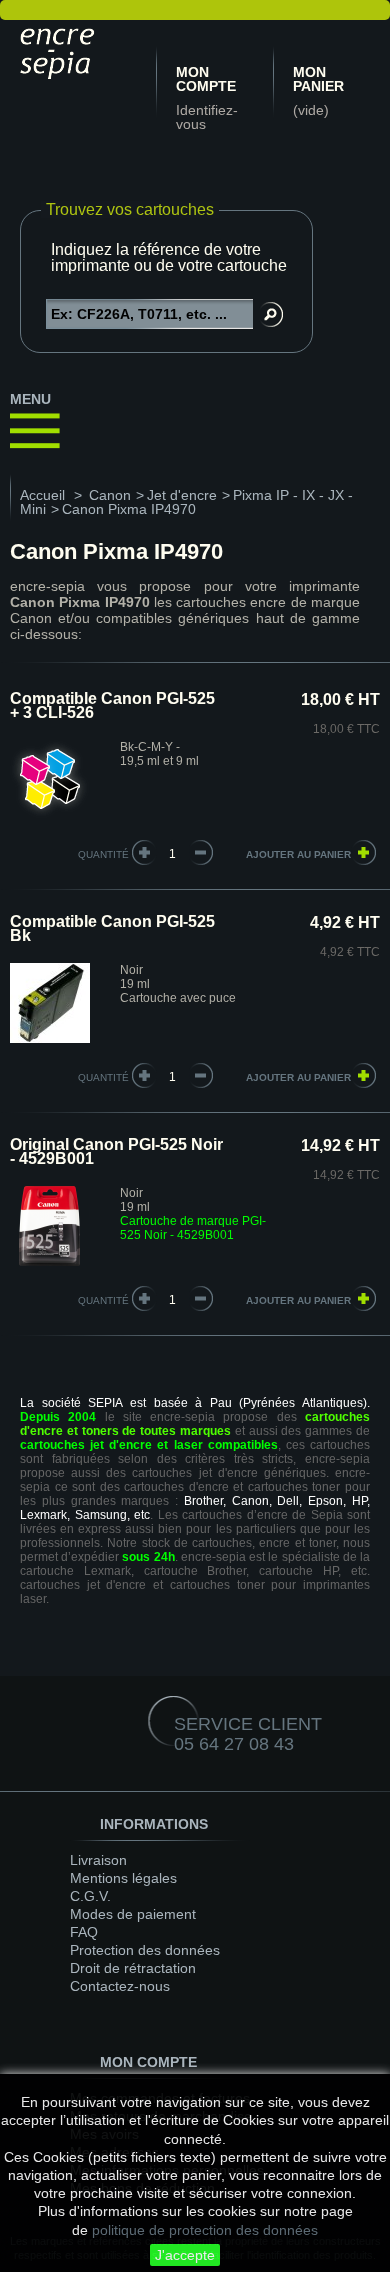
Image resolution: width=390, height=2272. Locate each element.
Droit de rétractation (133, 1968)
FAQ (84, 1932)
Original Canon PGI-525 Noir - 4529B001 (116, 1151)
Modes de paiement (133, 1914)
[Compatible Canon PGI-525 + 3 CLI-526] (50, 816)
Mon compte (206, 79)
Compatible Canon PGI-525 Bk (112, 928)
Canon (110, 495)
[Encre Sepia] (60, 50)
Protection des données (145, 1950)
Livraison (98, 1860)
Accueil (42, 495)
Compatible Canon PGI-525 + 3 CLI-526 (112, 705)
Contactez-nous (120, 1986)
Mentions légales (123, 1878)
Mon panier (318, 79)
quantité (103, 854)
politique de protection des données (205, 2230)
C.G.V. (90, 1896)
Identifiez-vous (207, 117)
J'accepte (185, 2255)
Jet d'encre (182, 495)
